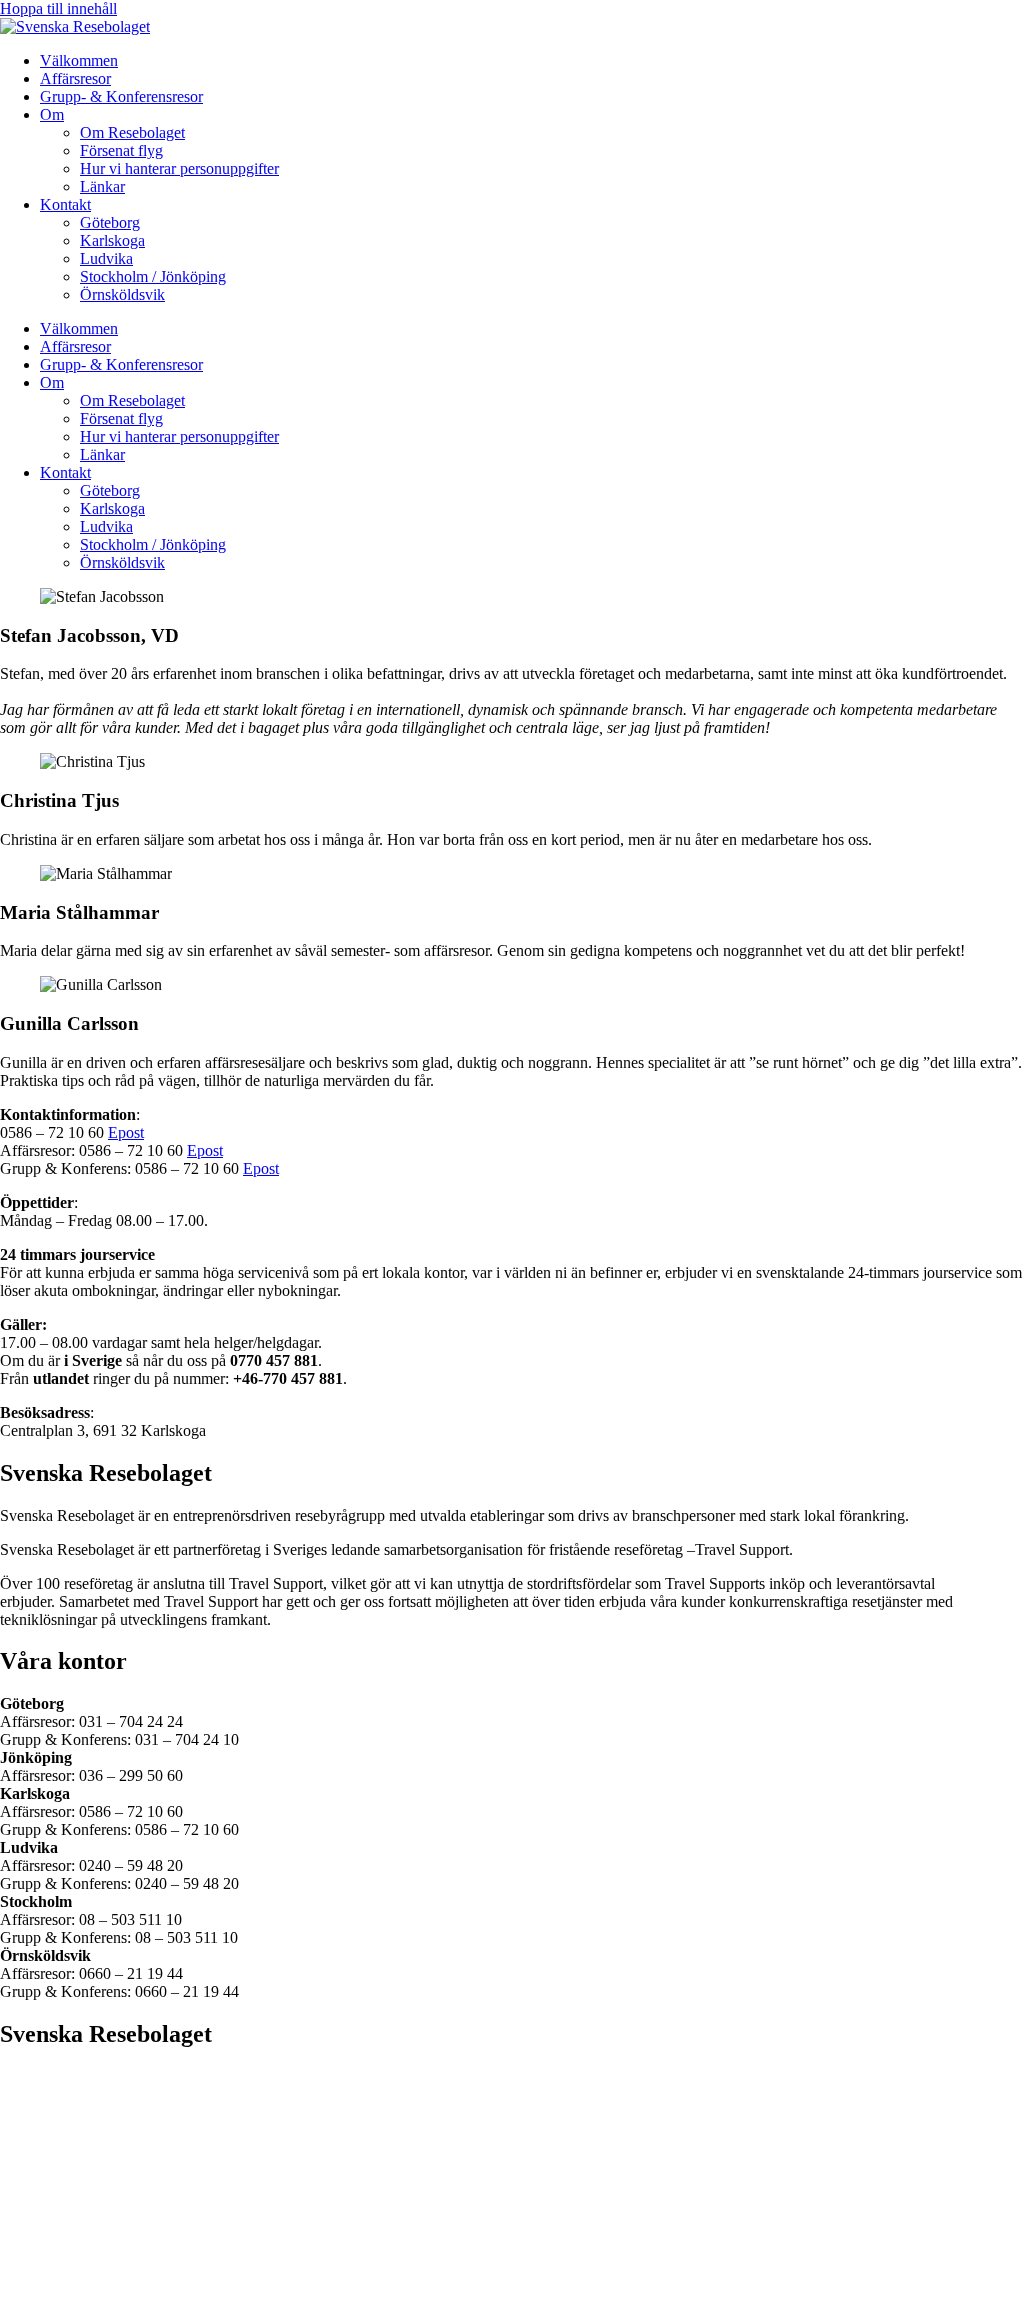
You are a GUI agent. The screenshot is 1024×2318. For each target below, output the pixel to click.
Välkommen (79, 60)
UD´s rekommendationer (78, 2274)
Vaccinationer (43, 2202)
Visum (20, 2094)
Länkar (102, 186)
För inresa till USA (60, 2076)
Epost (126, 1132)
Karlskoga (112, 240)
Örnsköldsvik (122, 294)
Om (52, 114)
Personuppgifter (50, 2166)
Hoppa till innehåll (58, 8)
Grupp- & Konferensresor (121, 96)
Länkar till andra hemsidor (83, 2220)
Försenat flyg (121, 150)
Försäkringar (40, 2256)
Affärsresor (75, 78)
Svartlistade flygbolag (68, 2184)
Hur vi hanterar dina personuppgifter (117, 2292)
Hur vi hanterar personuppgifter (179, 168)
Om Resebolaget (132, 132)
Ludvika (106, 258)
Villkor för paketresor (67, 2148)
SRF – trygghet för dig (71, 2112)
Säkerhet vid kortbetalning (83, 2238)
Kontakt (65, 204)
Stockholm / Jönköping (153, 276)
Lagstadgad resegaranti (72, 2130)
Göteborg (110, 222)
